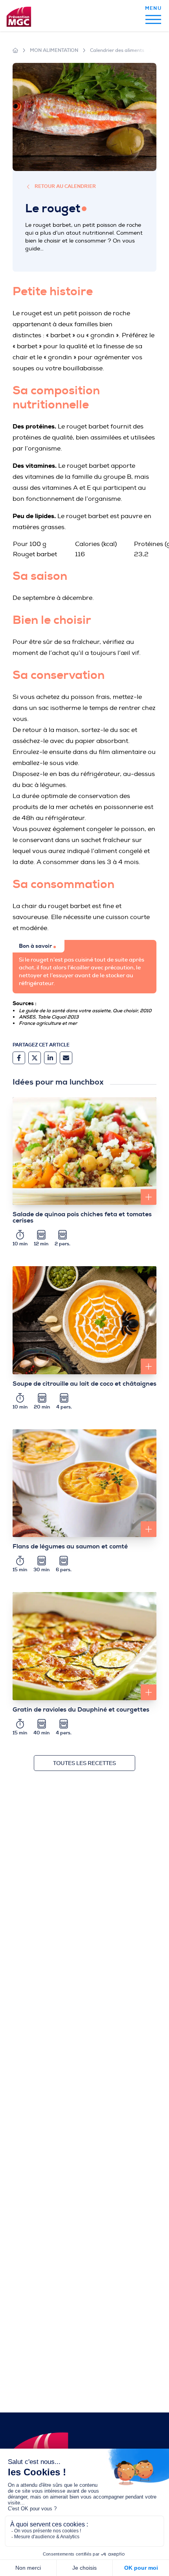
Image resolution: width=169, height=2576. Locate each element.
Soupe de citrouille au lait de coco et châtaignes (84, 1384)
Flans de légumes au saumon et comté (70, 1546)
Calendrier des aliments (117, 50)
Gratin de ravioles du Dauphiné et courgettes (81, 1710)
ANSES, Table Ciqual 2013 (49, 1017)
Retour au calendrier (65, 187)
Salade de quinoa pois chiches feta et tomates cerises (82, 1217)
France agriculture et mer (48, 1023)
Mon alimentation (54, 50)
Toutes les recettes (84, 1763)
